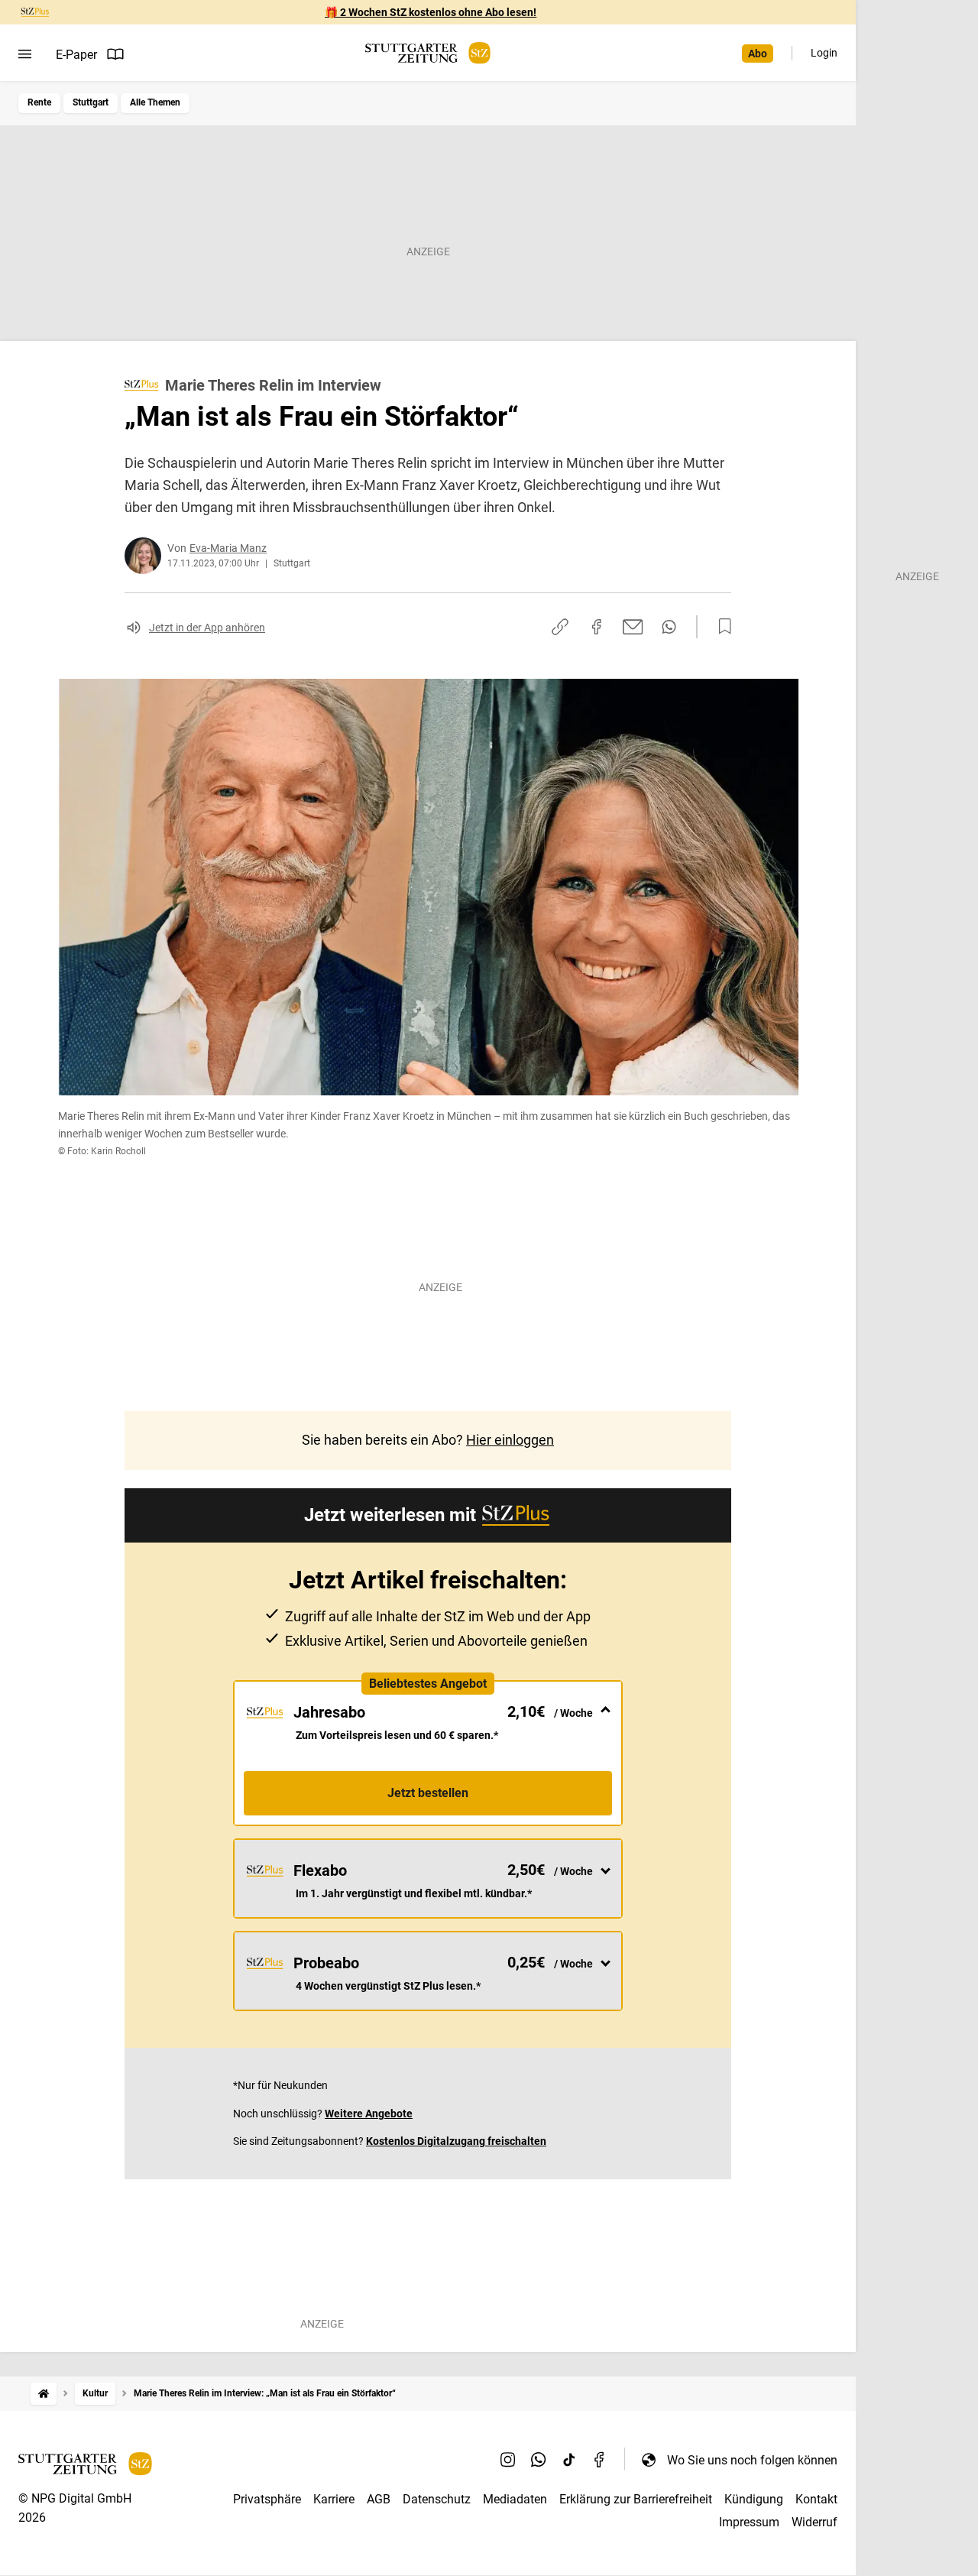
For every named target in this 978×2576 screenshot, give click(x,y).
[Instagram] (508, 2460)
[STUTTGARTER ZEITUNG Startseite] (428, 53)
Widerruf (814, 2522)
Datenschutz (437, 2499)
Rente (39, 102)
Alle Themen (155, 102)
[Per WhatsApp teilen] (669, 627)
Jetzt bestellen (428, 1793)
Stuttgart (91, 102)
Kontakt (816, 2499)
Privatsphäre (267, 2499)
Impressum (749, 2522)
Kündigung (754, 2499)
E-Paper (76, 55)
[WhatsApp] (539, 2460)
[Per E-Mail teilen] (633, 627)
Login (824, 53)
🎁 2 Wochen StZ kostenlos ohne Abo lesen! (431, 12)
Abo (758, 54)
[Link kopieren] (560, 627)
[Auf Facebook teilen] (597, 627)
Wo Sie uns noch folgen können (752, 2460)
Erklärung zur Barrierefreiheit (636, 2499)
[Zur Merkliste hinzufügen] (721, 627)
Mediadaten (515, 2499)
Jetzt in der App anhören (207, 628)
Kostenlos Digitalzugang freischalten (456, 2141)
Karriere (334, 2499)
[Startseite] (44, 2394)
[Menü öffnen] (25, 54)
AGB (379, 2499)
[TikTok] (569, 2460)
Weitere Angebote (369, 2114)
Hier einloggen (510, 1440)
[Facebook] (600, 2460)
